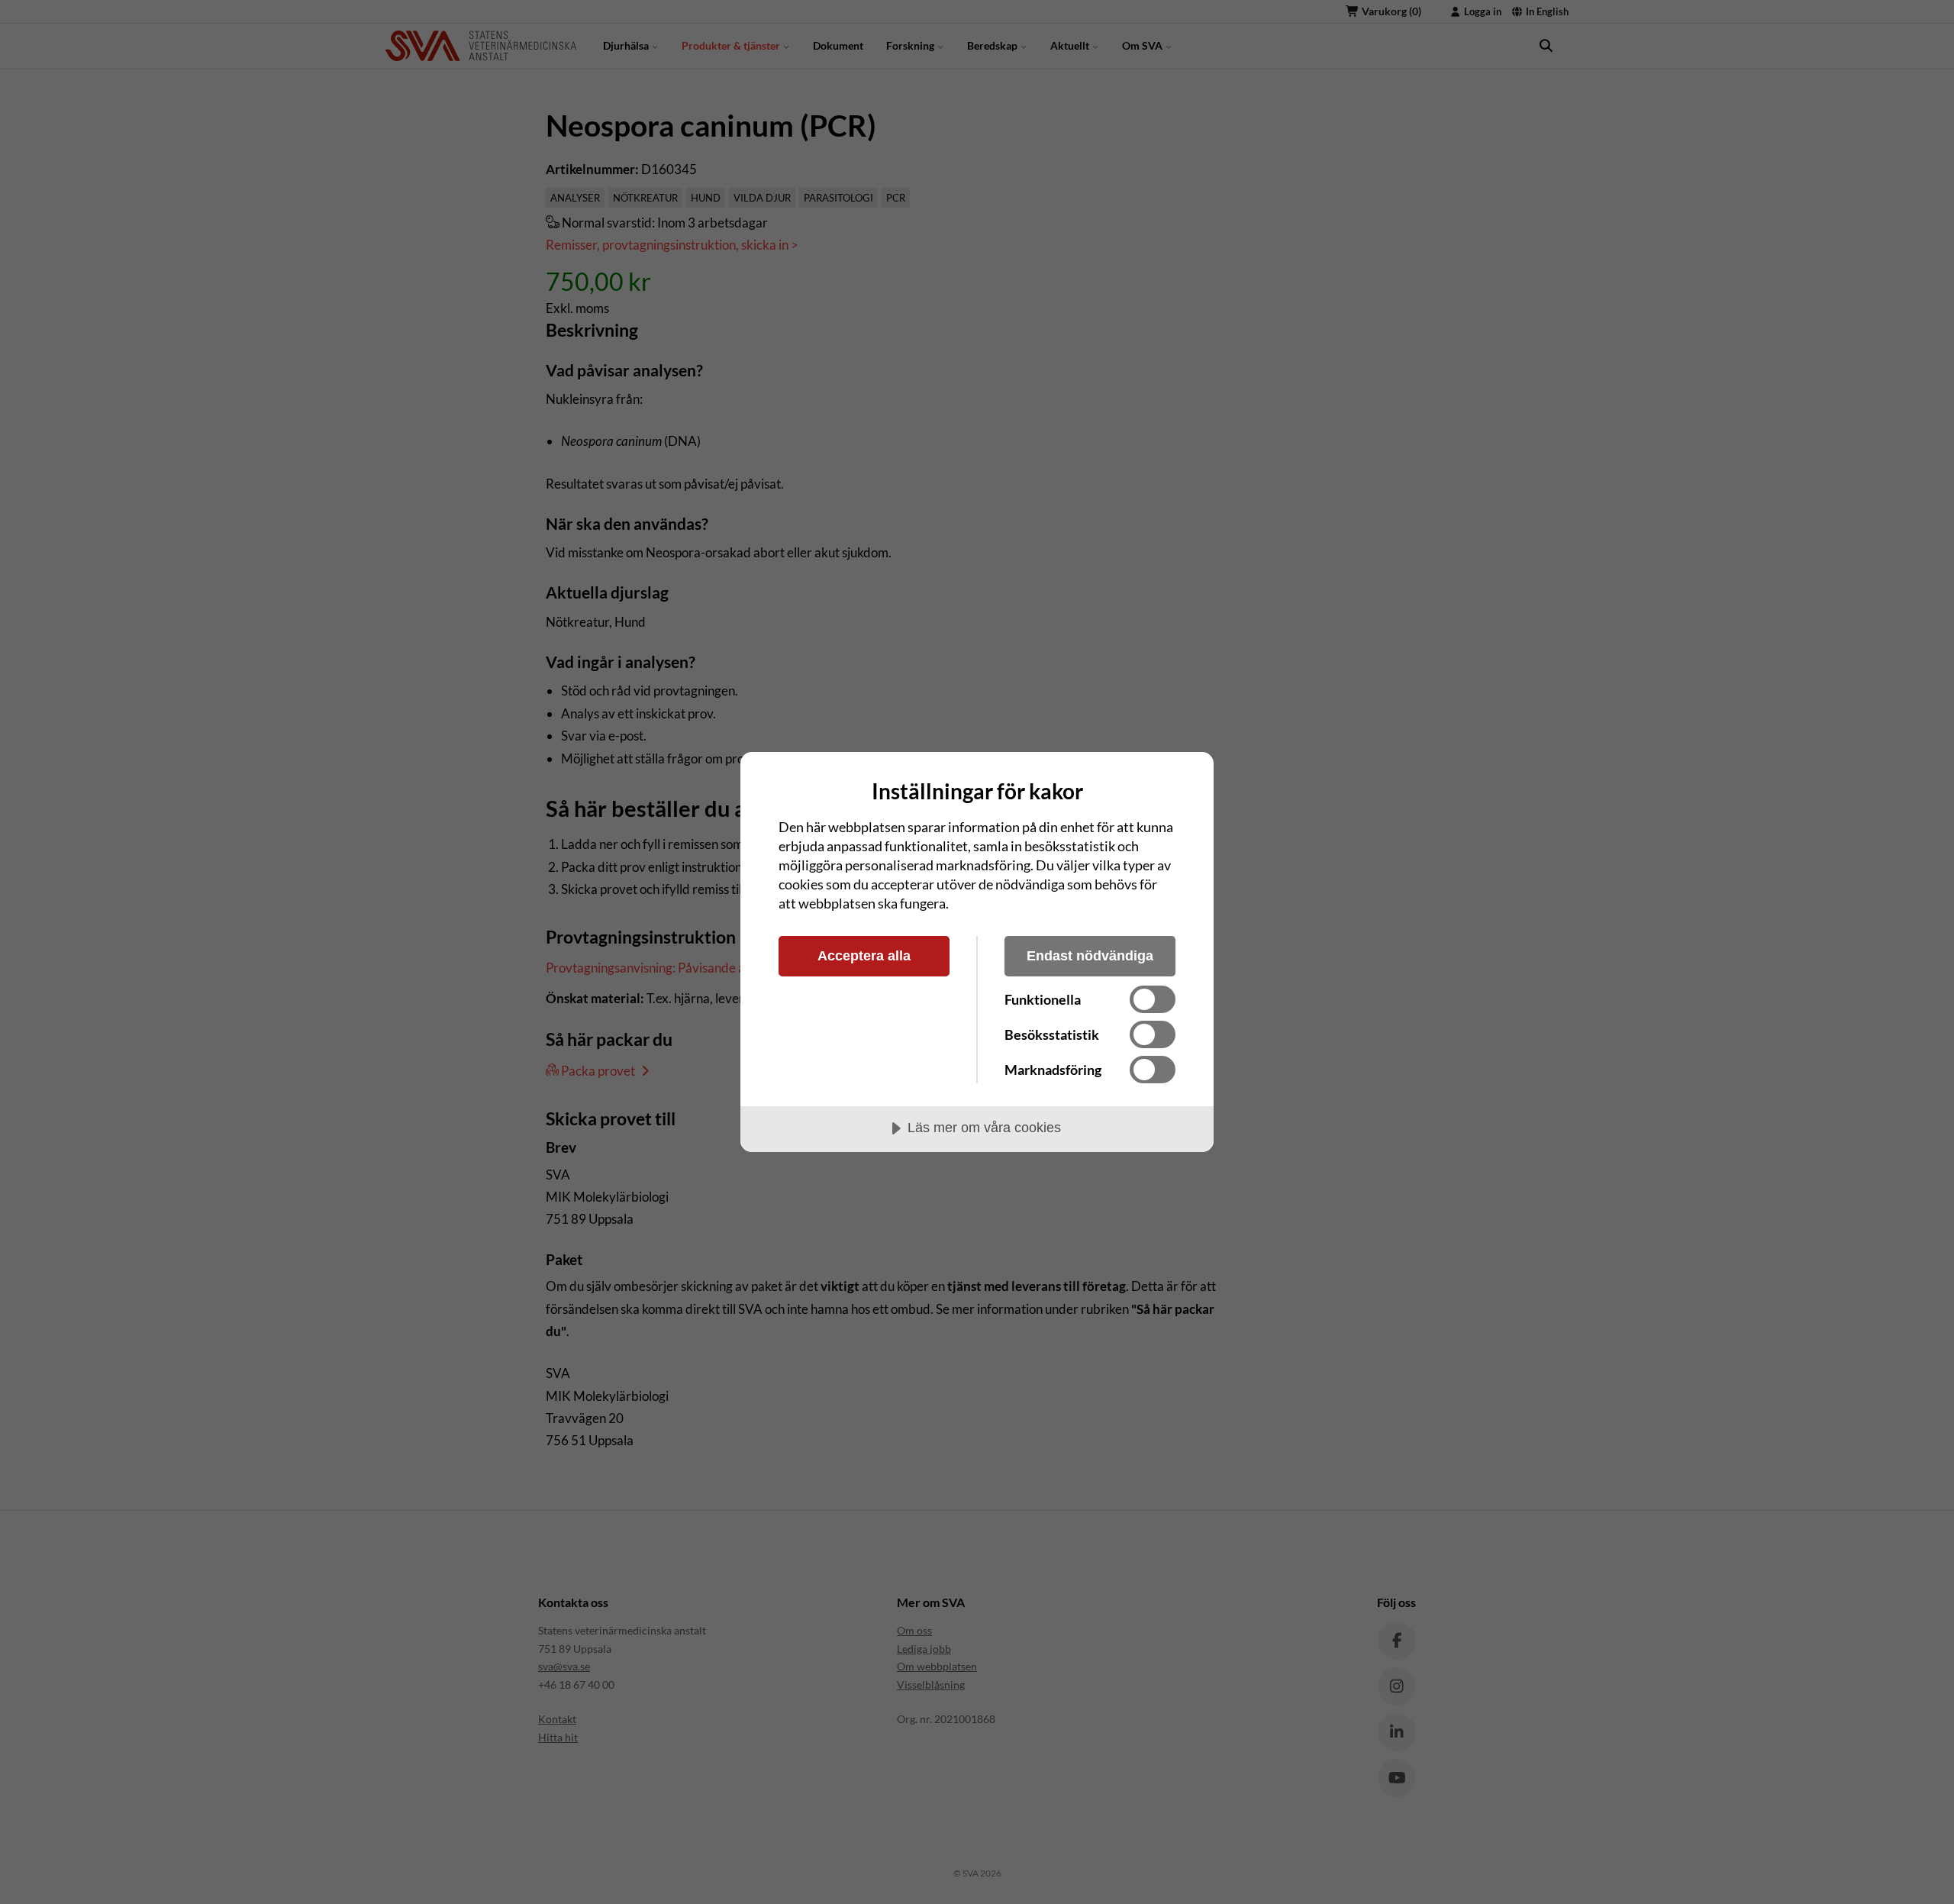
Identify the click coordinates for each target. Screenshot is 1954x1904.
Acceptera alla (864, 956)
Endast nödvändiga (1090, 956)
